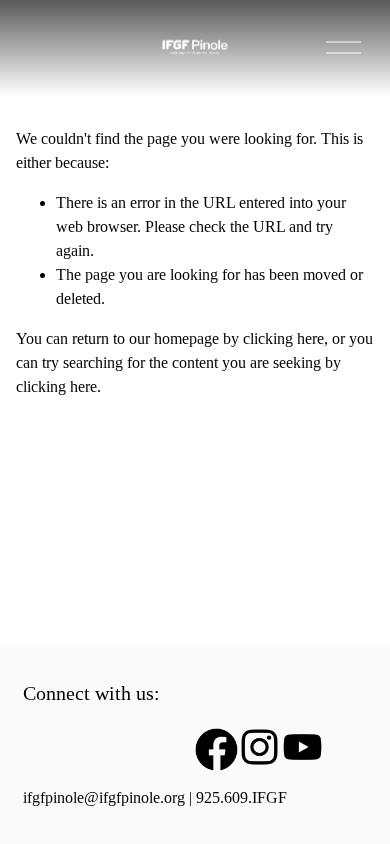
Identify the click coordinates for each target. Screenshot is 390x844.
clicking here (283, 338)
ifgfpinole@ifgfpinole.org (104, 797)
